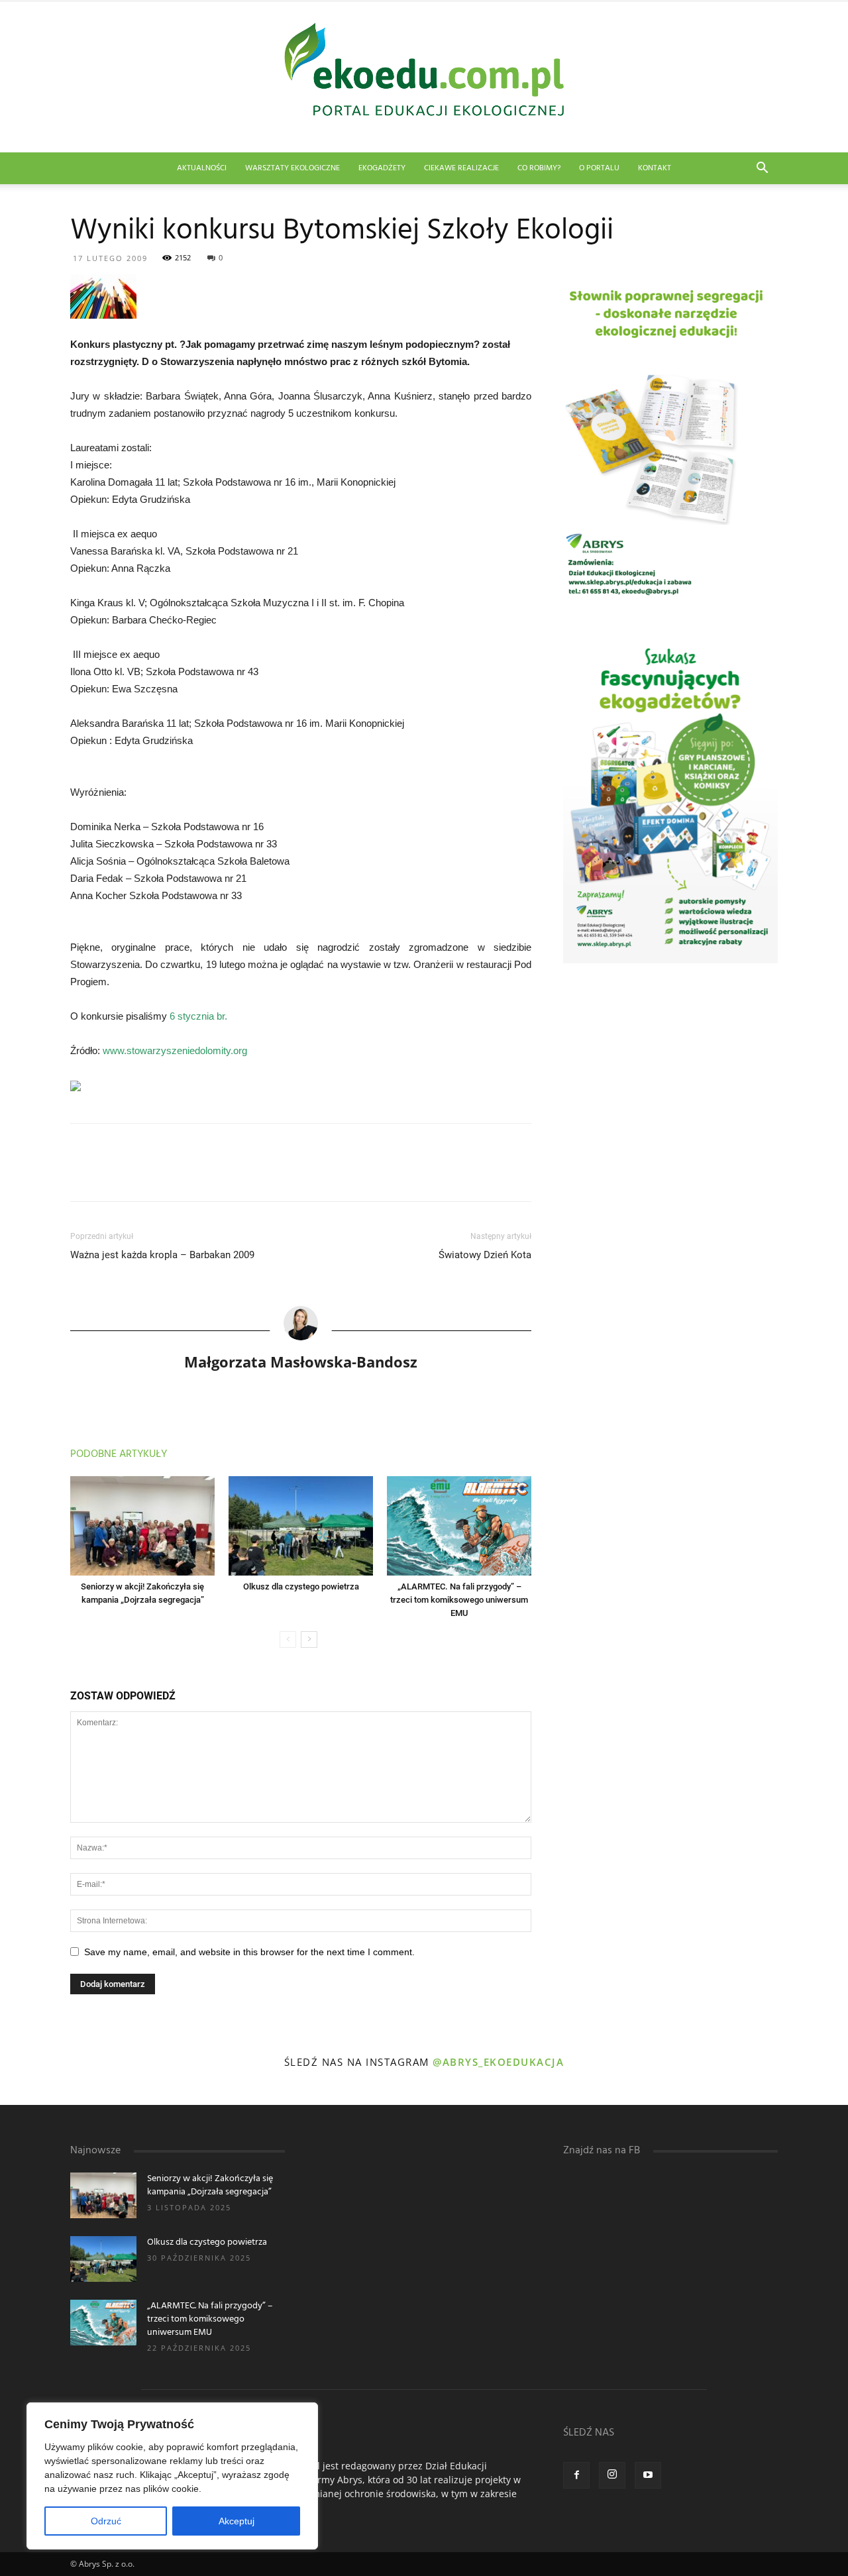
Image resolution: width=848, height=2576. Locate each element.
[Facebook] (576, 2475)
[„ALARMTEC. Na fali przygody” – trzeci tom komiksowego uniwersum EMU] (459, 1526)
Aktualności (202, 168)
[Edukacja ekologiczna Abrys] (424, 77)
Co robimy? (539, 168)
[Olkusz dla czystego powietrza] (301, 1526)
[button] (762, 169)
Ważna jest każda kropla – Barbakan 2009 (162, 1255)
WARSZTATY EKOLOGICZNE (292, 168)
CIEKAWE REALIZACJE (461, 168)
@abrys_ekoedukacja (498, 2062)
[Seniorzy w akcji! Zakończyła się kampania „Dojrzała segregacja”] (142, 1526)
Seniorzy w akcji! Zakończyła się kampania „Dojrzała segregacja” (210, 2185)
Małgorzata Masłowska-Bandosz (301, 1362)
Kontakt (655, 168)
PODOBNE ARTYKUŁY (119, 1454)
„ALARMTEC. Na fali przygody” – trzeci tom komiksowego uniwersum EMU (459, 1600)
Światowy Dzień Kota (485, 1255)
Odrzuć (106, 2521)
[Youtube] (648, 2475)
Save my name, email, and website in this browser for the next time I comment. (249, 1952)
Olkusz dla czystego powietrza (301, 1586)
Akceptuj (237, 2521)
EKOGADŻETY (382, 168)
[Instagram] (612, 2475)
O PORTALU (599, 168)
